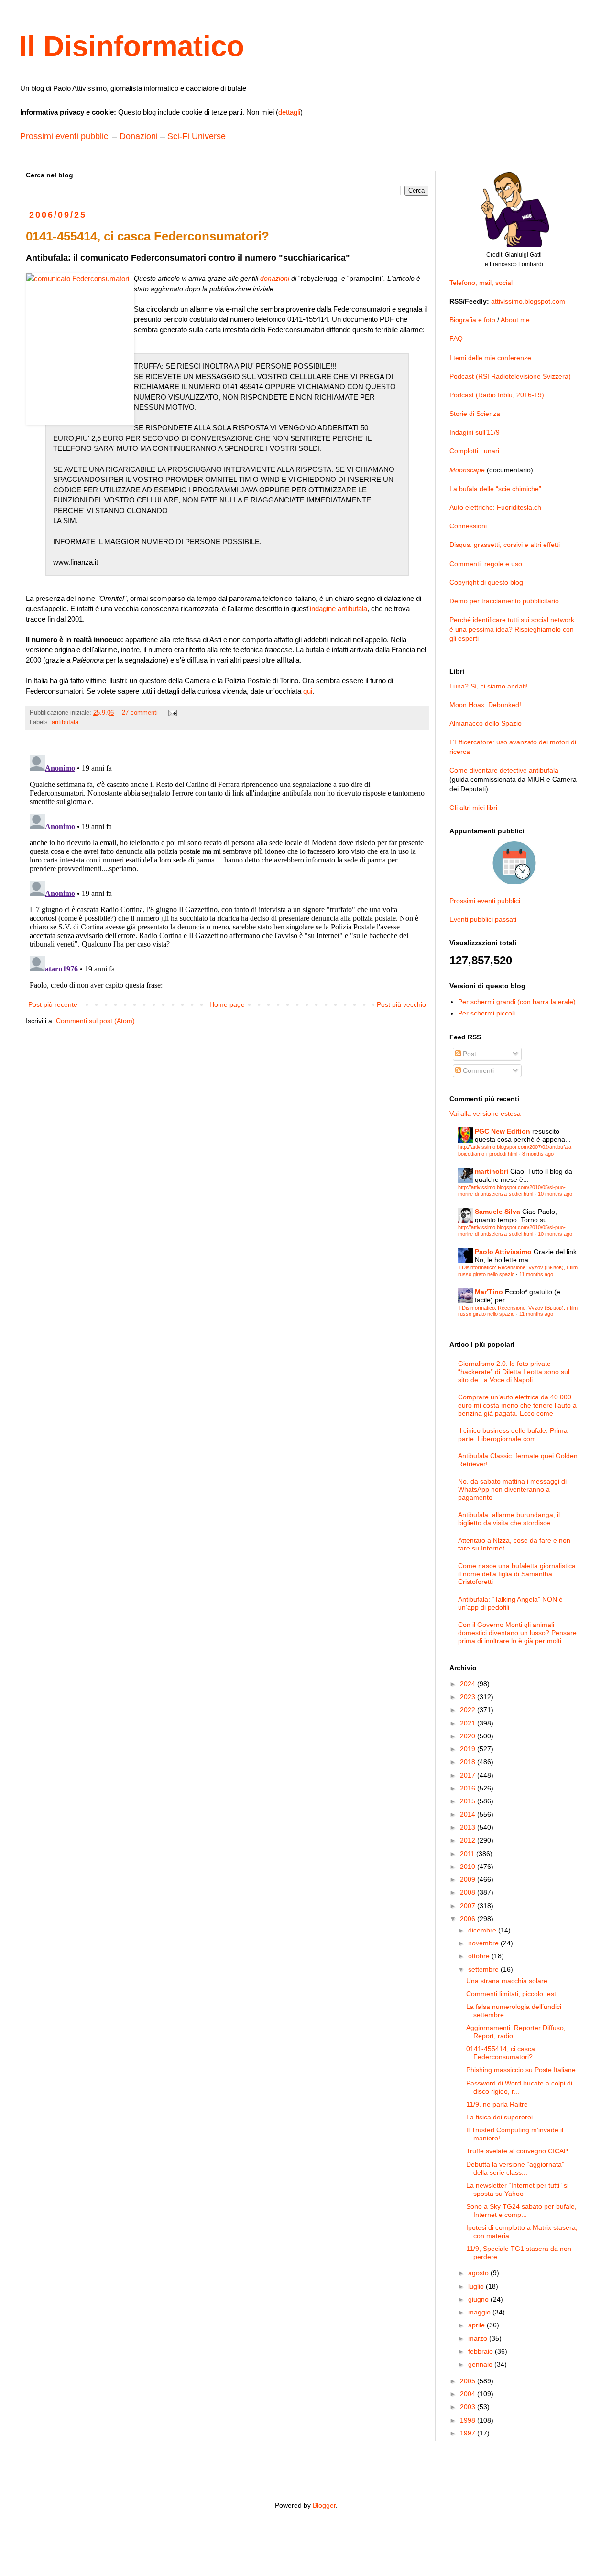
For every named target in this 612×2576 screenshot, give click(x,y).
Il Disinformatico (132, 46)
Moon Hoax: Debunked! (485, 705)
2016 (469, 1788)
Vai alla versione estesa (485, 1113)
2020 (469, 1736)
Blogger (324, 2505)
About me (515, 320)
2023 (469, 1697)
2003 (469, 2407)
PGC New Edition (503, 1131)
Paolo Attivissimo (503, 1252)
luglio (477, 2286)
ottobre (480, 1956)
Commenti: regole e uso (486, 564)
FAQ (456, 338)
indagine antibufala (339, 608)
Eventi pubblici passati (483, 919)
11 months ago (536, 1274)
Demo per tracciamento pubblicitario (504, 601)
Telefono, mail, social (481, 283)
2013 (469, 1827)
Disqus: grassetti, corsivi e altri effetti (505, 545)
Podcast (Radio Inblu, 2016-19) (497, 395)
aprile (477, 2325)
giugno (479, 2299)
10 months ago (555, 1194)
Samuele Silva (497, 1212)
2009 (469, 1879)
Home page (227, 1004)
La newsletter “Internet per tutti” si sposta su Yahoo (517, 2189)
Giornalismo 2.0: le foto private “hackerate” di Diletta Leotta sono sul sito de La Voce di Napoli (514, 1372)
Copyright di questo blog (486, 582)
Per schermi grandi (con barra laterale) (517, 1002)
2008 (469, 1892)
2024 (469, 1684)
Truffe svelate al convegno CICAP (517, 2151)
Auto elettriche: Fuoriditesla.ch (495, 507)
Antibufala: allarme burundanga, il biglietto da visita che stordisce (509, 1519)
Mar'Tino (489, 1292)
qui (308, 691)
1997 (469, 2433)
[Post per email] (172, 713)
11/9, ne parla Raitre (497, 2104)
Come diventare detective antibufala (504, 770)
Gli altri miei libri (473, 808)
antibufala (65, 722)
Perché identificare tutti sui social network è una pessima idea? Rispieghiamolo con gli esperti (512, 629)
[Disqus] (227, 871)
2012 (469, 1840)
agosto (479, 2273)
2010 (469, 1867)
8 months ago (538, 1154)
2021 (469, 1723)
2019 (469, 1749)
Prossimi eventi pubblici (65, 136)
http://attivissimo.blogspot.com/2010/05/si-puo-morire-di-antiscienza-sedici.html (512, 1190)
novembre (484, 1943)
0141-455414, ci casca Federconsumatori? (501, 2053)
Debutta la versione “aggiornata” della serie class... (515, 2168)
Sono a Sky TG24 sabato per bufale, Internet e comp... (521, 2210)
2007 (469, 1906)
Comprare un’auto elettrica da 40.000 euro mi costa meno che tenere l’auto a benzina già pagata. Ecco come (517, 1405)
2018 (469, 1762)
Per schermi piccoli (486, 1013)
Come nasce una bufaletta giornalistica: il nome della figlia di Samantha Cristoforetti (518, 1574)
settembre (484, 1969)
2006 (469, 1919)
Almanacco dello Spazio (486, 723)
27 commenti (140, 713)
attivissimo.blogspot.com (528, 301)
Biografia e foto (472, 320)
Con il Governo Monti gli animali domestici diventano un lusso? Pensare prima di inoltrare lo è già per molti (517, 1633)
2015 (469, 1801)
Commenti (477, 1070)
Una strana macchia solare (507, 1981)
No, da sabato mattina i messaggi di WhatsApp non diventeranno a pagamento (512, 1489)
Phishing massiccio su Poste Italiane (521, 2070)
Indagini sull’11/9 (475, 432)
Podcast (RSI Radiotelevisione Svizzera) (510, 376)
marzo (479, 2338)
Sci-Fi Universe (197, 136)
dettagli (289, 112)
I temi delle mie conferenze (490, 358)
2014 (469, 1814)
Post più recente (53, 1004)
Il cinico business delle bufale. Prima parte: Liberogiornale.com (513, 1435)
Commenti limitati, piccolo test (511, 1994)
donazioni (275, 278)
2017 (469, 1775)
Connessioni (468, 526)
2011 (468, 1854)
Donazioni (139, 136)
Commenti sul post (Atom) (95, 1021)
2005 (469, 2381)
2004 (469, 2394)
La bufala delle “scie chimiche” (495, 489)
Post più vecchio (401, 1004)
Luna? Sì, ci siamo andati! (489, 686)
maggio (480, 2312)
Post (469, 1054)
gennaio (481, 2364)
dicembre (483, 1930)
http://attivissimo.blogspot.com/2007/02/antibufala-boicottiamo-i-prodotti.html (516, 1150)
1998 (469, 2420)
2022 (469, 1710)
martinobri (492, 1171)
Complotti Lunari (474, 451)
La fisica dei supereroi (499, 2117)
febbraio (481, 2351)
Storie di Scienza (475, 414)
